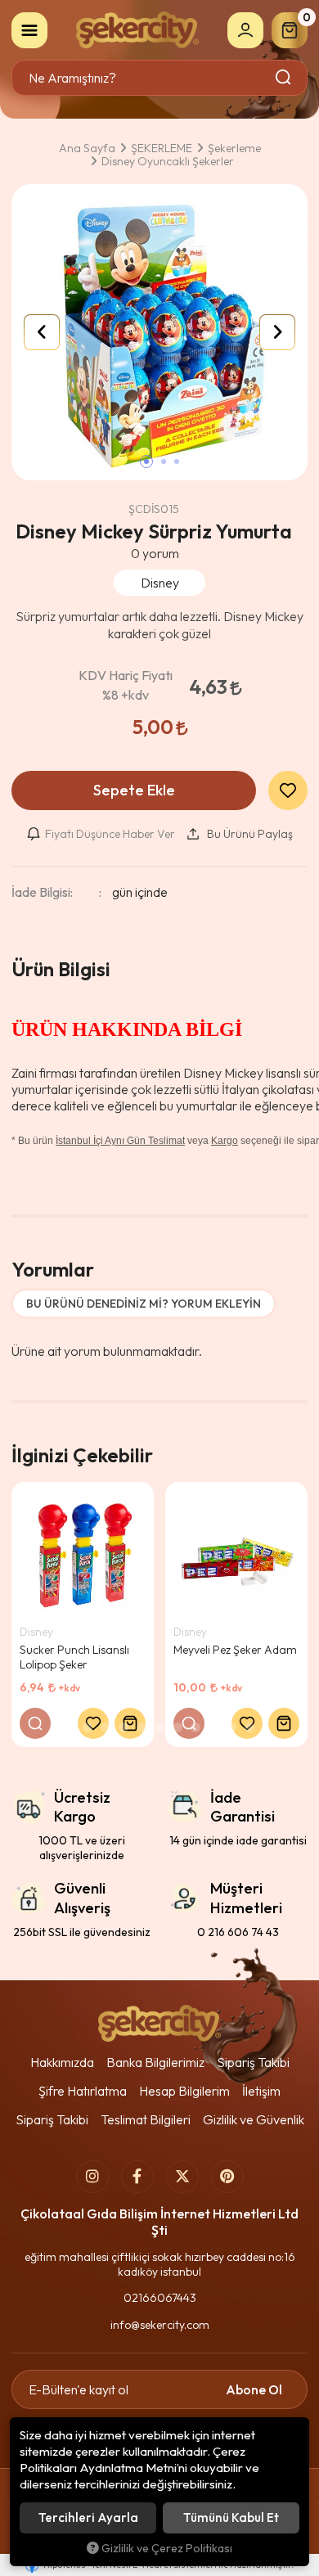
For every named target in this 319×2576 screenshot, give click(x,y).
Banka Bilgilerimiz (155, 2062)
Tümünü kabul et (231, 2517)
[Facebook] (137, 2177)
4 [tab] (124, 1727)
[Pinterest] (227, 2177)
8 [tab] (195, 1727)
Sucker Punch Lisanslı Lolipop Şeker (74, 1657)
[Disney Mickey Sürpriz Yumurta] (159, 332)
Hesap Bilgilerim (184, 2091)
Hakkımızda (62, 2062)
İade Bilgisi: (42, 892)
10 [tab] (231, 1727)
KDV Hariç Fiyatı (126, 685)
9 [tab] (213, 1727)
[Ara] (284, 78)
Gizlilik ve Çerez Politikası (167, 2548)
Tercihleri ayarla (88, 2517)
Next (277, 332)
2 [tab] (88, 1727)
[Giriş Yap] (245, 30)
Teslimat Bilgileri (146, 2119)
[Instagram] (92, 2177)
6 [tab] (159, 1727)
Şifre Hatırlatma (83, 2091)
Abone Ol (254, 2389)
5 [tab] (142, 1727)
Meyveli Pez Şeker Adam (235, 1650)
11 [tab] (249, 1727)
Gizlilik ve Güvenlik (254, 2119)
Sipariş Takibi (253, 2062)
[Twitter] (182, 2177)
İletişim (261, 2091)
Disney (36, 1632)
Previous (42, 332)
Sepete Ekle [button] (134, 790)
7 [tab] (177, 1727)
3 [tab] (106, 1727)
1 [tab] (70, 1727)
